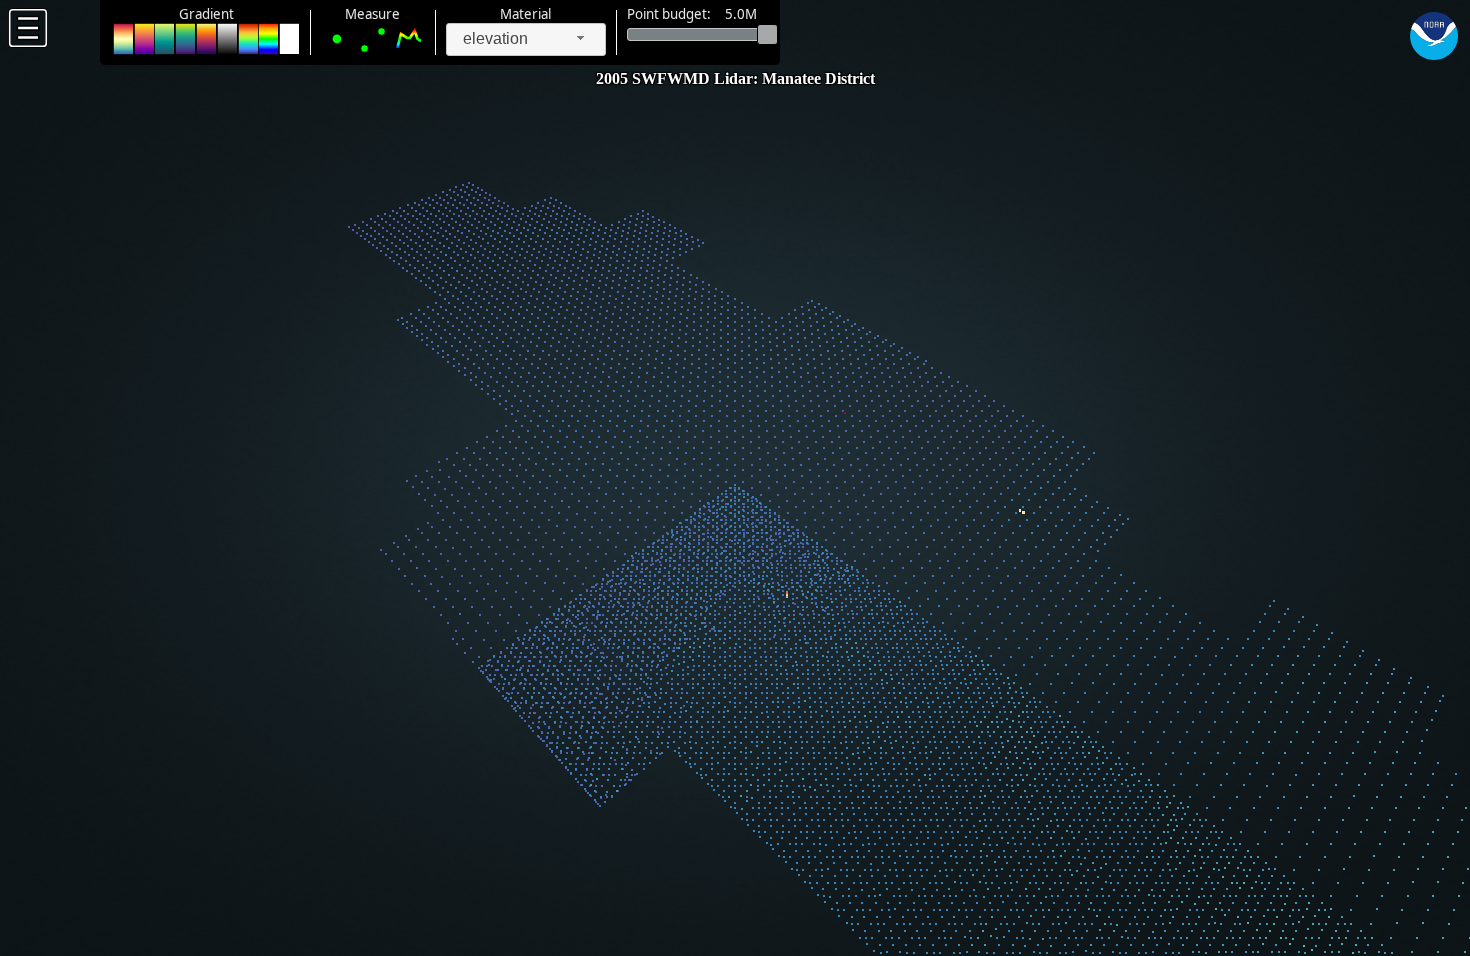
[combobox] (526, 39)
